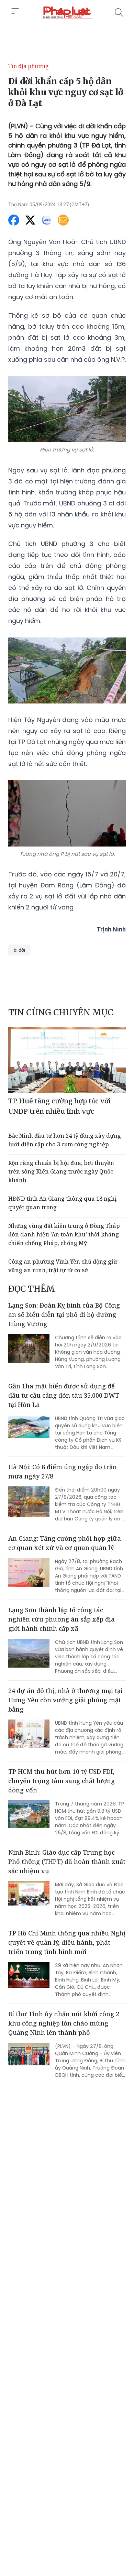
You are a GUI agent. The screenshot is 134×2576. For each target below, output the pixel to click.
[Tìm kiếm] (119, 12)
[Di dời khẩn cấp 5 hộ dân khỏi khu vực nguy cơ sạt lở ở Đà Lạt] (67, 12)
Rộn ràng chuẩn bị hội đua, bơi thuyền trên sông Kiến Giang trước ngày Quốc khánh (61, 1171)
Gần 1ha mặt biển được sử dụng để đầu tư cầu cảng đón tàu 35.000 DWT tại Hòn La (64, 1395)
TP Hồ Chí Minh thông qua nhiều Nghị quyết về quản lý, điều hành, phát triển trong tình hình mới (67, 1942)
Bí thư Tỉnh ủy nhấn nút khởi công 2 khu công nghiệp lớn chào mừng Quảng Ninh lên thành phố (64, 2023)
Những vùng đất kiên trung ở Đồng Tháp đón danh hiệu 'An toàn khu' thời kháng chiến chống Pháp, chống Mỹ (64, 1234)
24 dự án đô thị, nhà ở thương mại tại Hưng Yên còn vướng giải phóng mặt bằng (65, 1700)
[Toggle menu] (15, 11)
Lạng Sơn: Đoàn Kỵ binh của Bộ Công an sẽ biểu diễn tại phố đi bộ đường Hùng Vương (64, 1314)
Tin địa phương (29, 66)
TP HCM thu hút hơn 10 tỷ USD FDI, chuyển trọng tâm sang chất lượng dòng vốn (62, 1781)
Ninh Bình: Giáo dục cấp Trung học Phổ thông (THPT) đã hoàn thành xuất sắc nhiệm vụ (67, 1862)
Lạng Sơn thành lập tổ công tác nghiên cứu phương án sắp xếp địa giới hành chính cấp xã (62, 1619)
